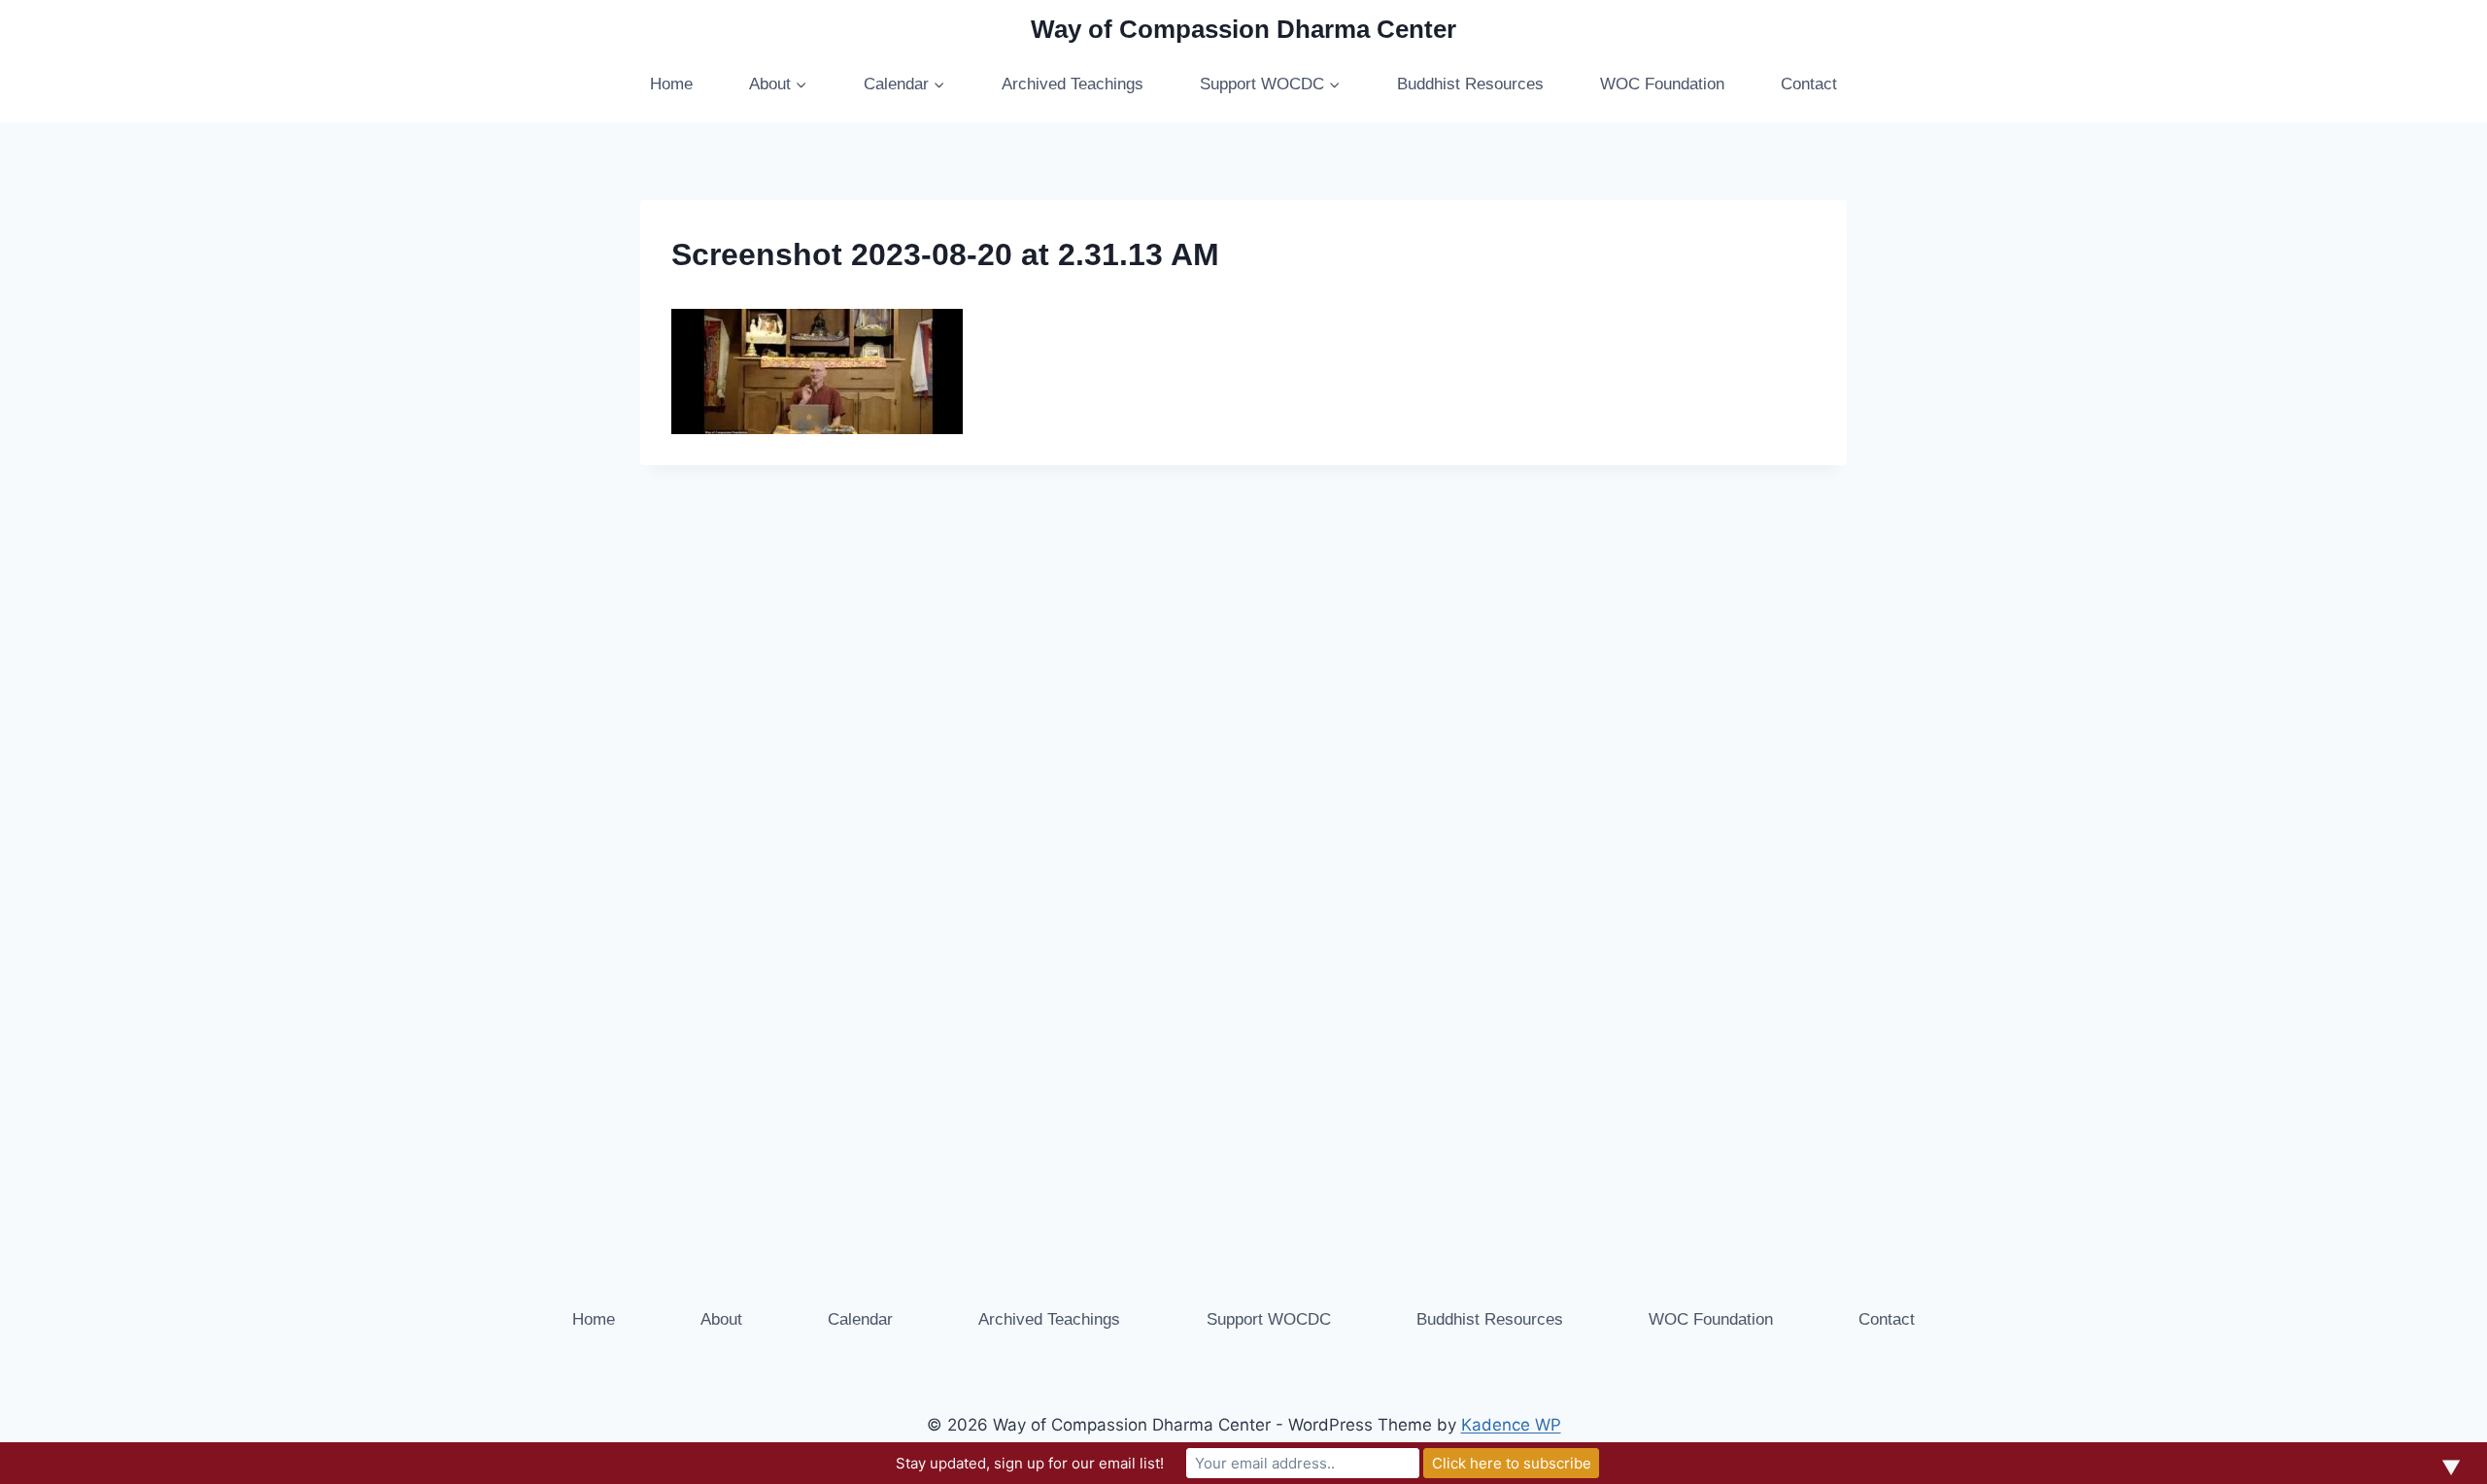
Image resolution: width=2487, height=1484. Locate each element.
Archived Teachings (1073, 84)
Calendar (860, 1319)
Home (671, 84)
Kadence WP (1511, 1425)
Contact (1809, 84)
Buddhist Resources (1470, 84)
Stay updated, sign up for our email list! (1030, 1463)
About (721, 1319)
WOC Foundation (1662, 84)
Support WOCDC (1269, 1319)
